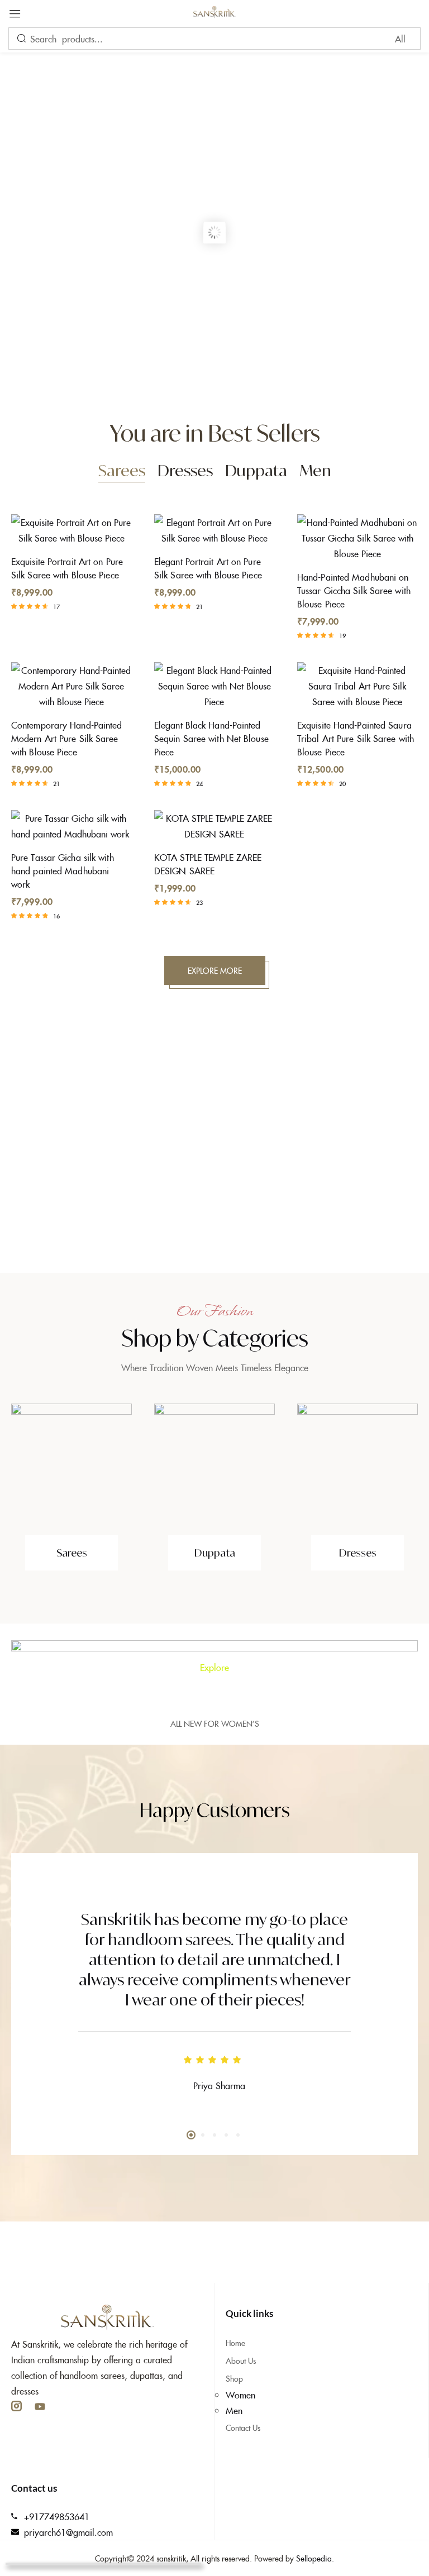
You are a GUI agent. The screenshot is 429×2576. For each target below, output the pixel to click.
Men (315, 470)
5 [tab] (238, 2135)
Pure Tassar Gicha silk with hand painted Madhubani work (63, 870)
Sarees (122, 470)
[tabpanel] (214, 1988)
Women (240, 2395)
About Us (241, 2360)
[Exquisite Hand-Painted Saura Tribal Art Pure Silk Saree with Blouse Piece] (357, 686)
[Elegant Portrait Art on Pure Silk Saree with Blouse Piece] (214, 530)
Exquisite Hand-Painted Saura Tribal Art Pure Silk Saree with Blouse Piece (356, 738)
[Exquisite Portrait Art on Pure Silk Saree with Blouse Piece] (71, 530)
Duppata (256, 470)
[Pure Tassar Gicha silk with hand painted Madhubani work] (71, 826)
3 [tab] (214, 2135)
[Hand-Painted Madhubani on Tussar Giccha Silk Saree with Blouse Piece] (357, 538)
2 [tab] (203, 2135)
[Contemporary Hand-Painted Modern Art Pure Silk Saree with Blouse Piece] (71, 686)
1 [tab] (191, 2135)
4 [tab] (226, 2135)
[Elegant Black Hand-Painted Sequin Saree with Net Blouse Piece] (214, 686)
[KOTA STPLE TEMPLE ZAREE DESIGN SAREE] (214, 826)
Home (235, 2343)
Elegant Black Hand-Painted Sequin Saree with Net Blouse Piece (211, 738)
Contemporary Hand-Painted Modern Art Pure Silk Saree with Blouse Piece (67, 738)
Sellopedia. (315, 2558)
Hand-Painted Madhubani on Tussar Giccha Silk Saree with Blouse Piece (354, 590)
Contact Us (243, 2427)
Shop (234, 2378)
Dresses (185, 470)
